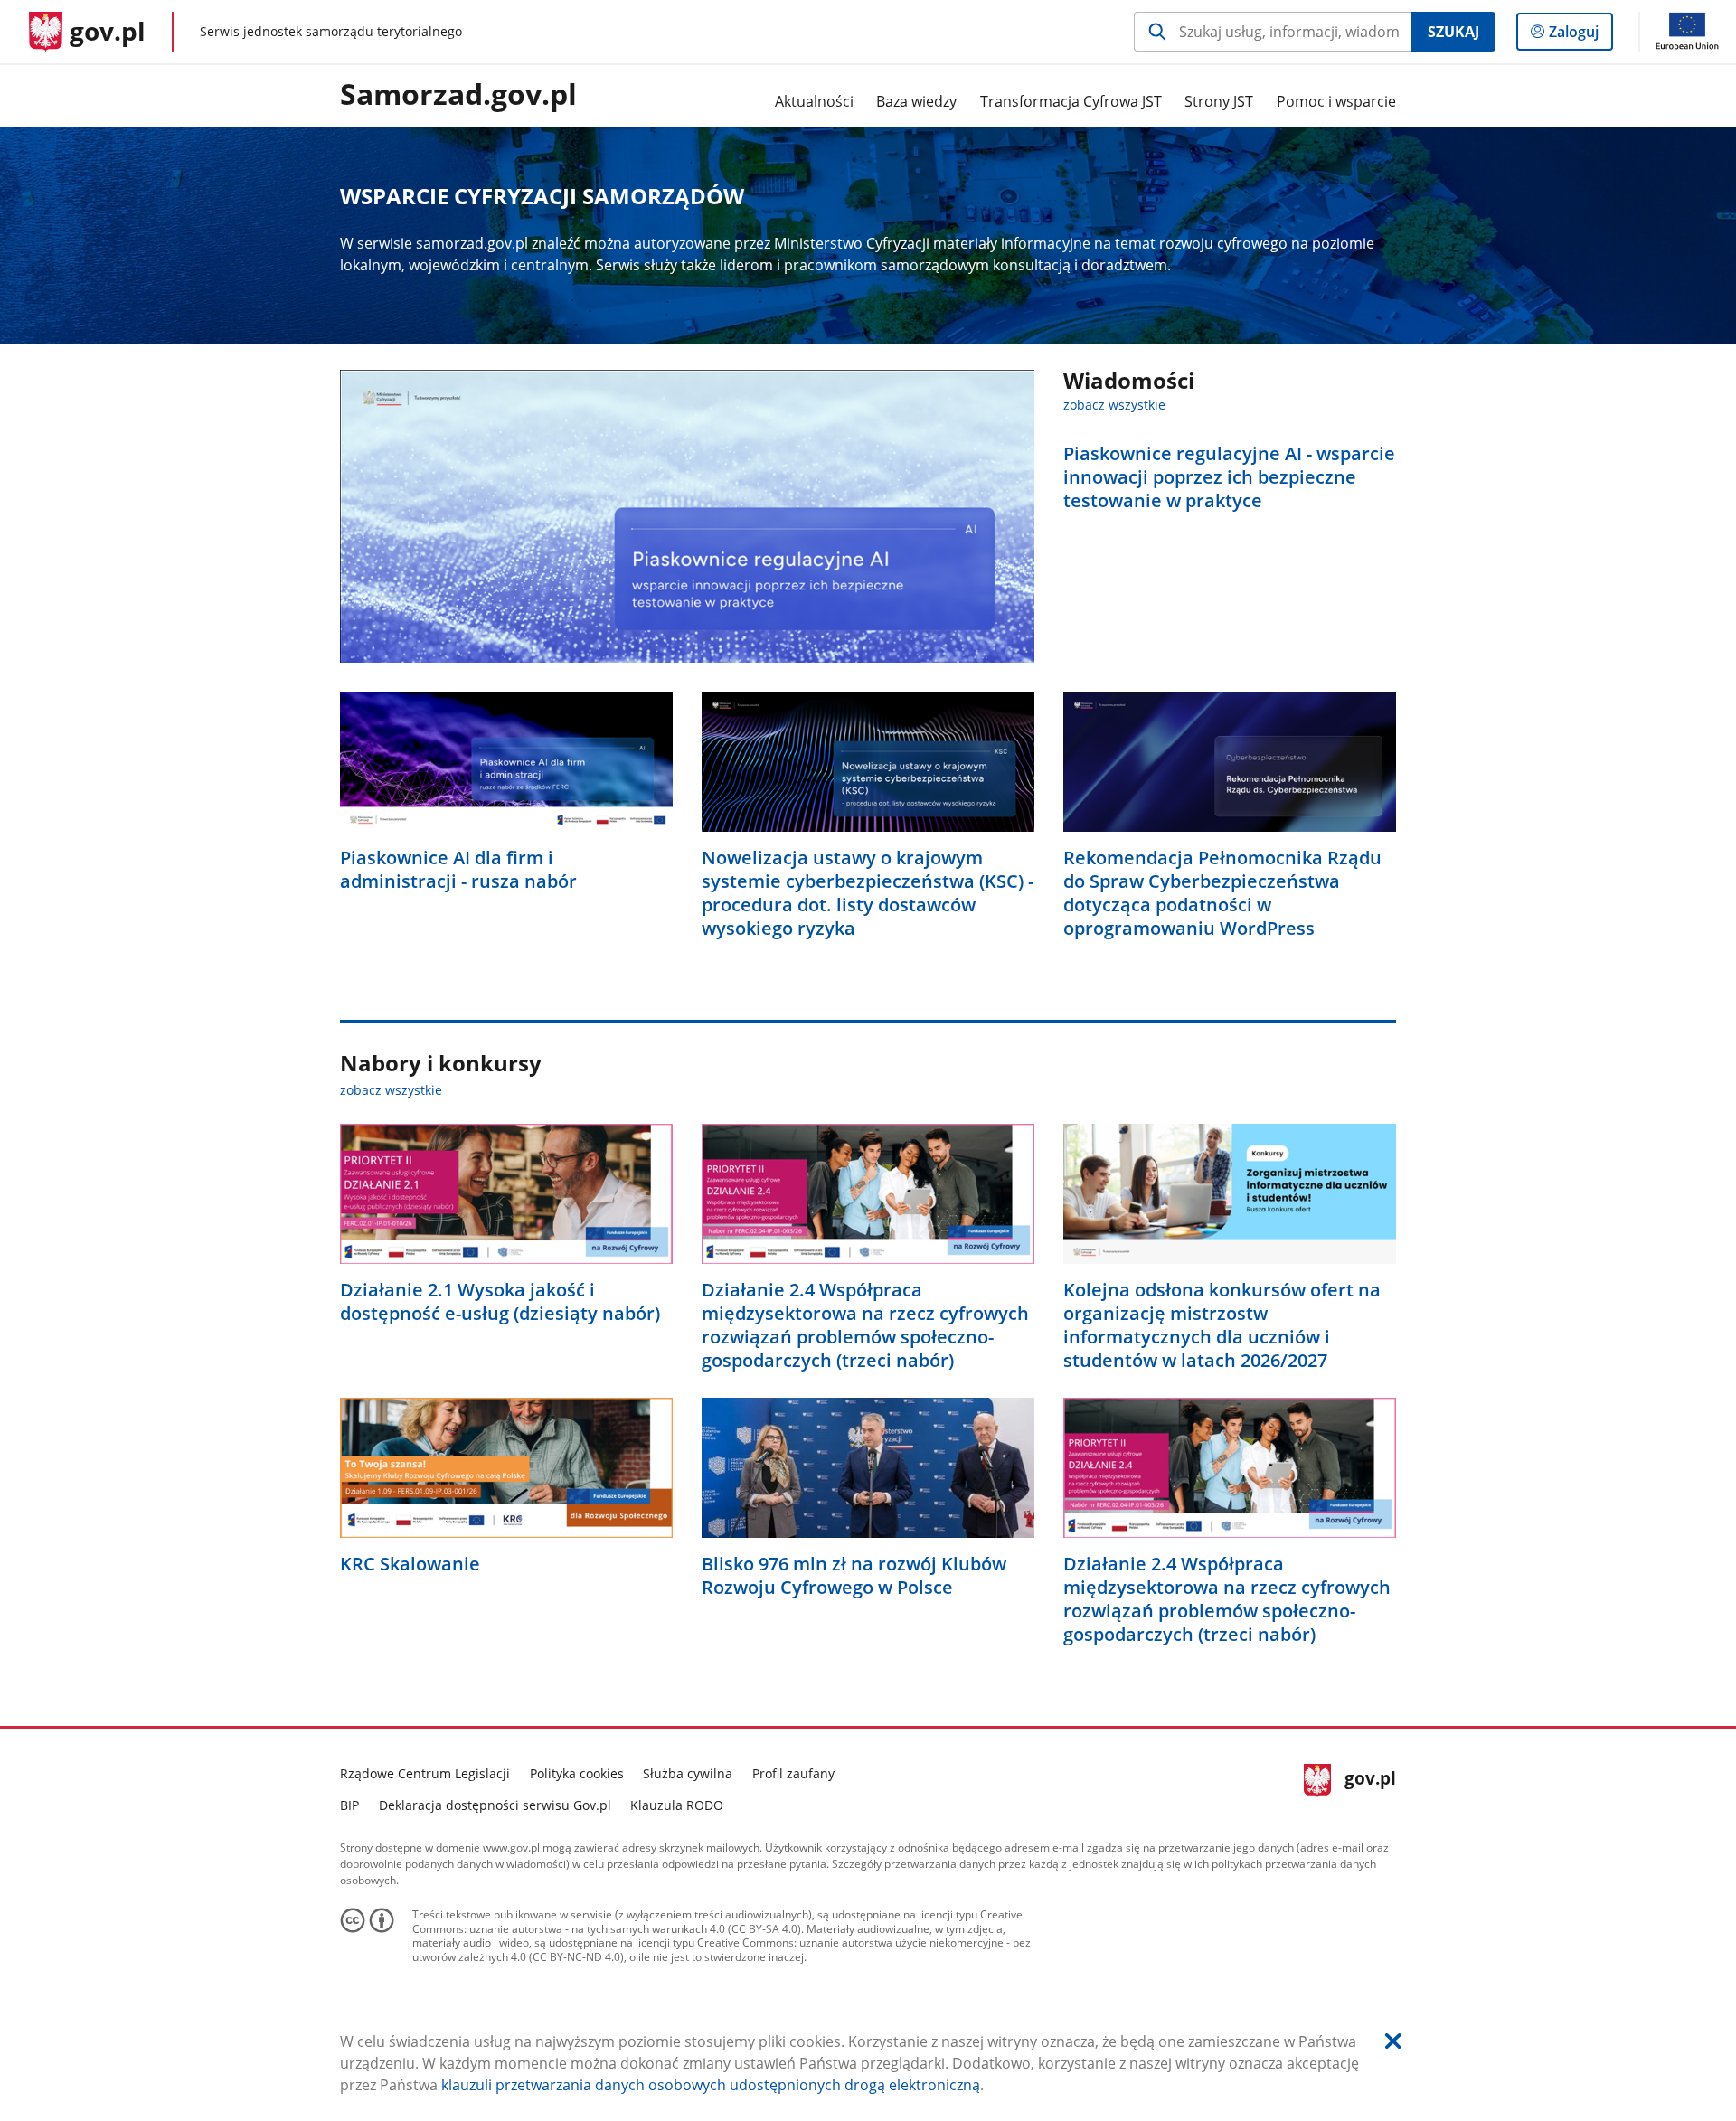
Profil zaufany (793, 1773)
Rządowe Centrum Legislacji (425, 1773)
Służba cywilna (688, 1773)
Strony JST (1219, 101)
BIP (349, 1805)
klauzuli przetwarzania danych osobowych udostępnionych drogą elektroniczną (711, 2085)
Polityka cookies (577, 1773)
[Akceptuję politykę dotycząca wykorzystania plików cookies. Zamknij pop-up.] (1393, 2041)
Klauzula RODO (677, 1805)
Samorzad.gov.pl (458, 95)
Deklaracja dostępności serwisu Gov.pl (495, 1805)
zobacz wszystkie (1114, 405)
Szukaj (1453, 32)
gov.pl (1370, 1787)
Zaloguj (1580, 36)
